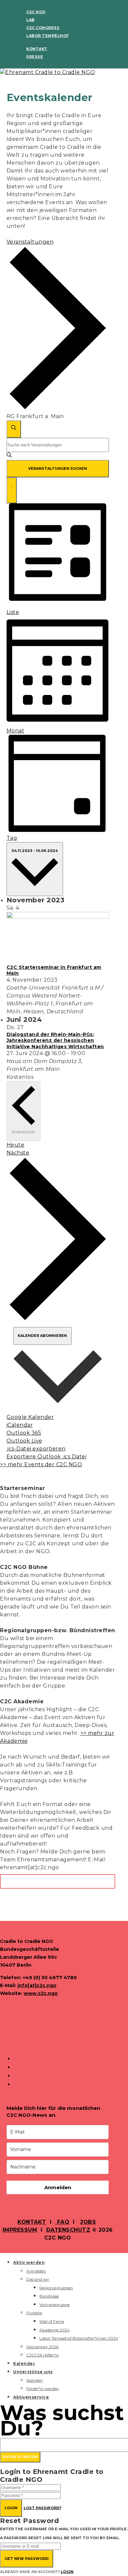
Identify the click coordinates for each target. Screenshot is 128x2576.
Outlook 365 (24, 1433)
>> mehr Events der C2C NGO (41, 1464)
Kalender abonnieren (42, 1336)
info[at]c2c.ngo (37, 1985)
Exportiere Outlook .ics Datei (47, 1457)
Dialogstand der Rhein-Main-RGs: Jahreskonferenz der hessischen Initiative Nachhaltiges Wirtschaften (55, 1040)
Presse (35, 57)
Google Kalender (30, 1417)
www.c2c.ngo (41, 1993)
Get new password (27, 2559)
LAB (31, 20)
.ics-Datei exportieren (36, 1449)
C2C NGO (36, 12)
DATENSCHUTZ (68, 2230)
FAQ (62, 2222)
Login (11, 2508)
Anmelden (58, 2187)
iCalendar (20, 1425)
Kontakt (37, 49)
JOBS (88, 2222)
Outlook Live (24, 1441)
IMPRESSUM (20, 2230)
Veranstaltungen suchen (58, 468)
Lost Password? (43, 2508)
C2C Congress (43, 28)
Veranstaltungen (30, 242)
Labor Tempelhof (48, 36)
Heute (16, 1145)
